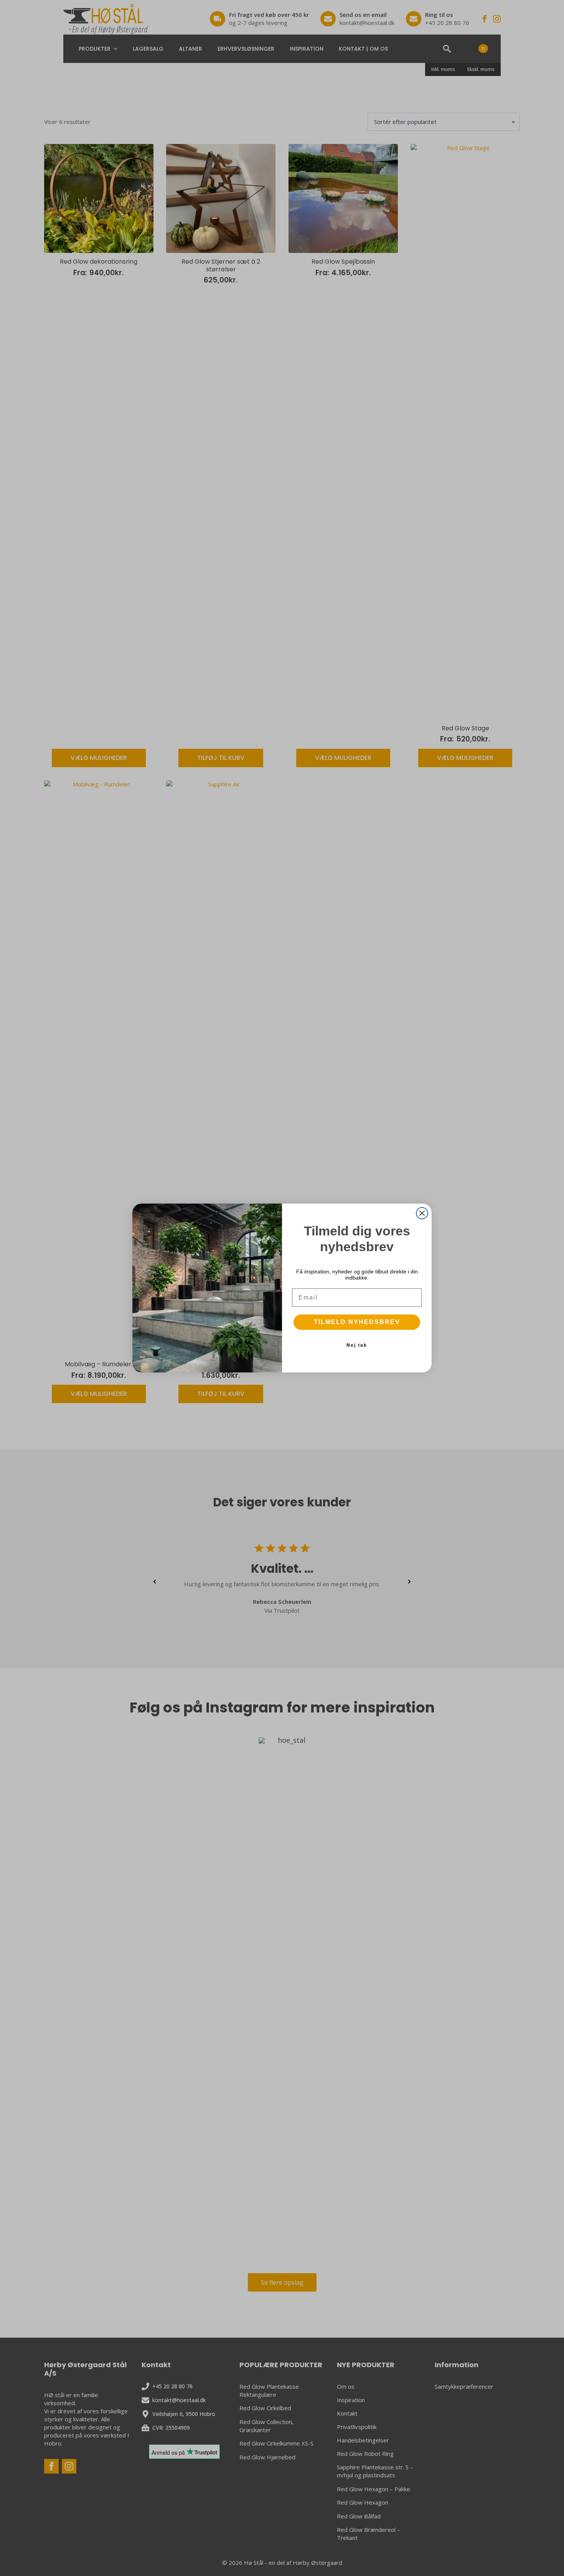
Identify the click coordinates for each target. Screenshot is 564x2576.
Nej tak (357, 1345)
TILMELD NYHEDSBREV (357, 1322)
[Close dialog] (422, 1213)
